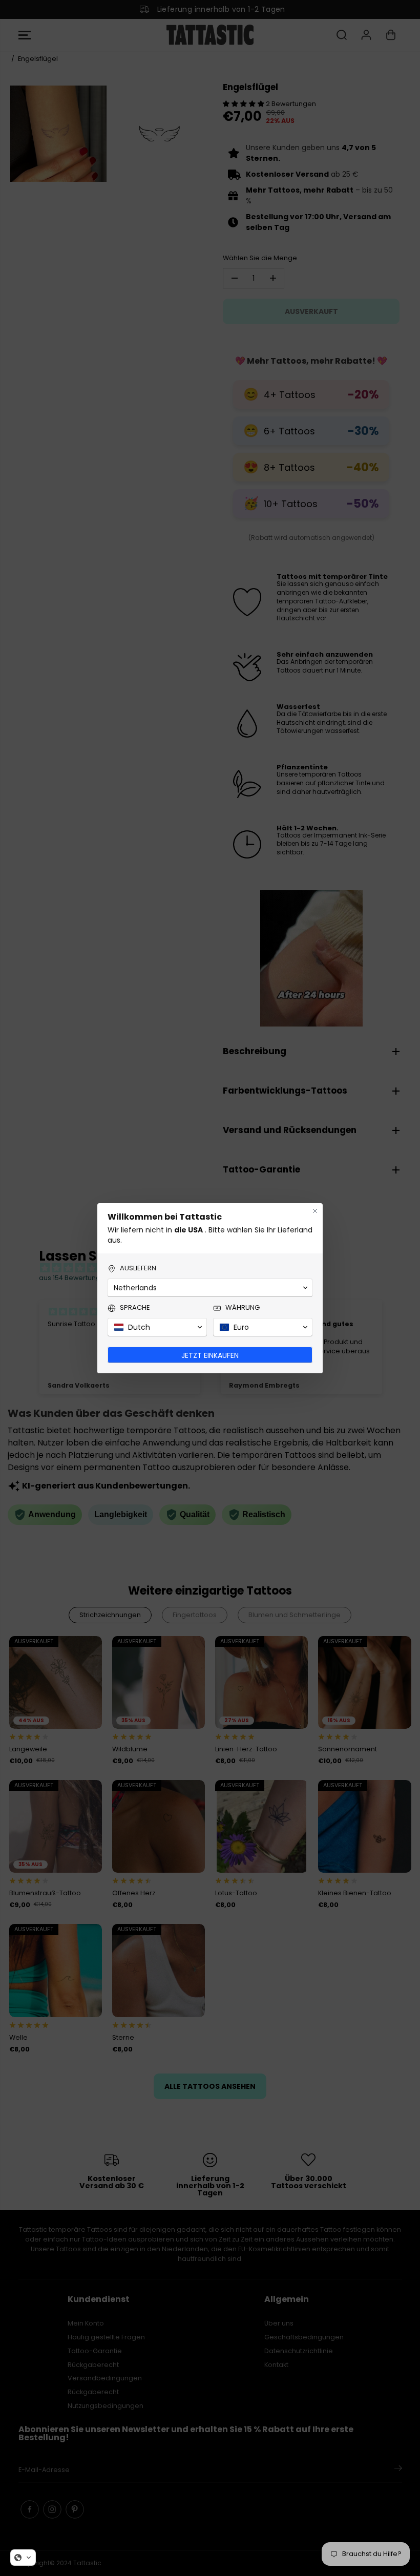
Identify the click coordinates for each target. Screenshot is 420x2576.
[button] (23, 2558)
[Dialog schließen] (315, 1211)
